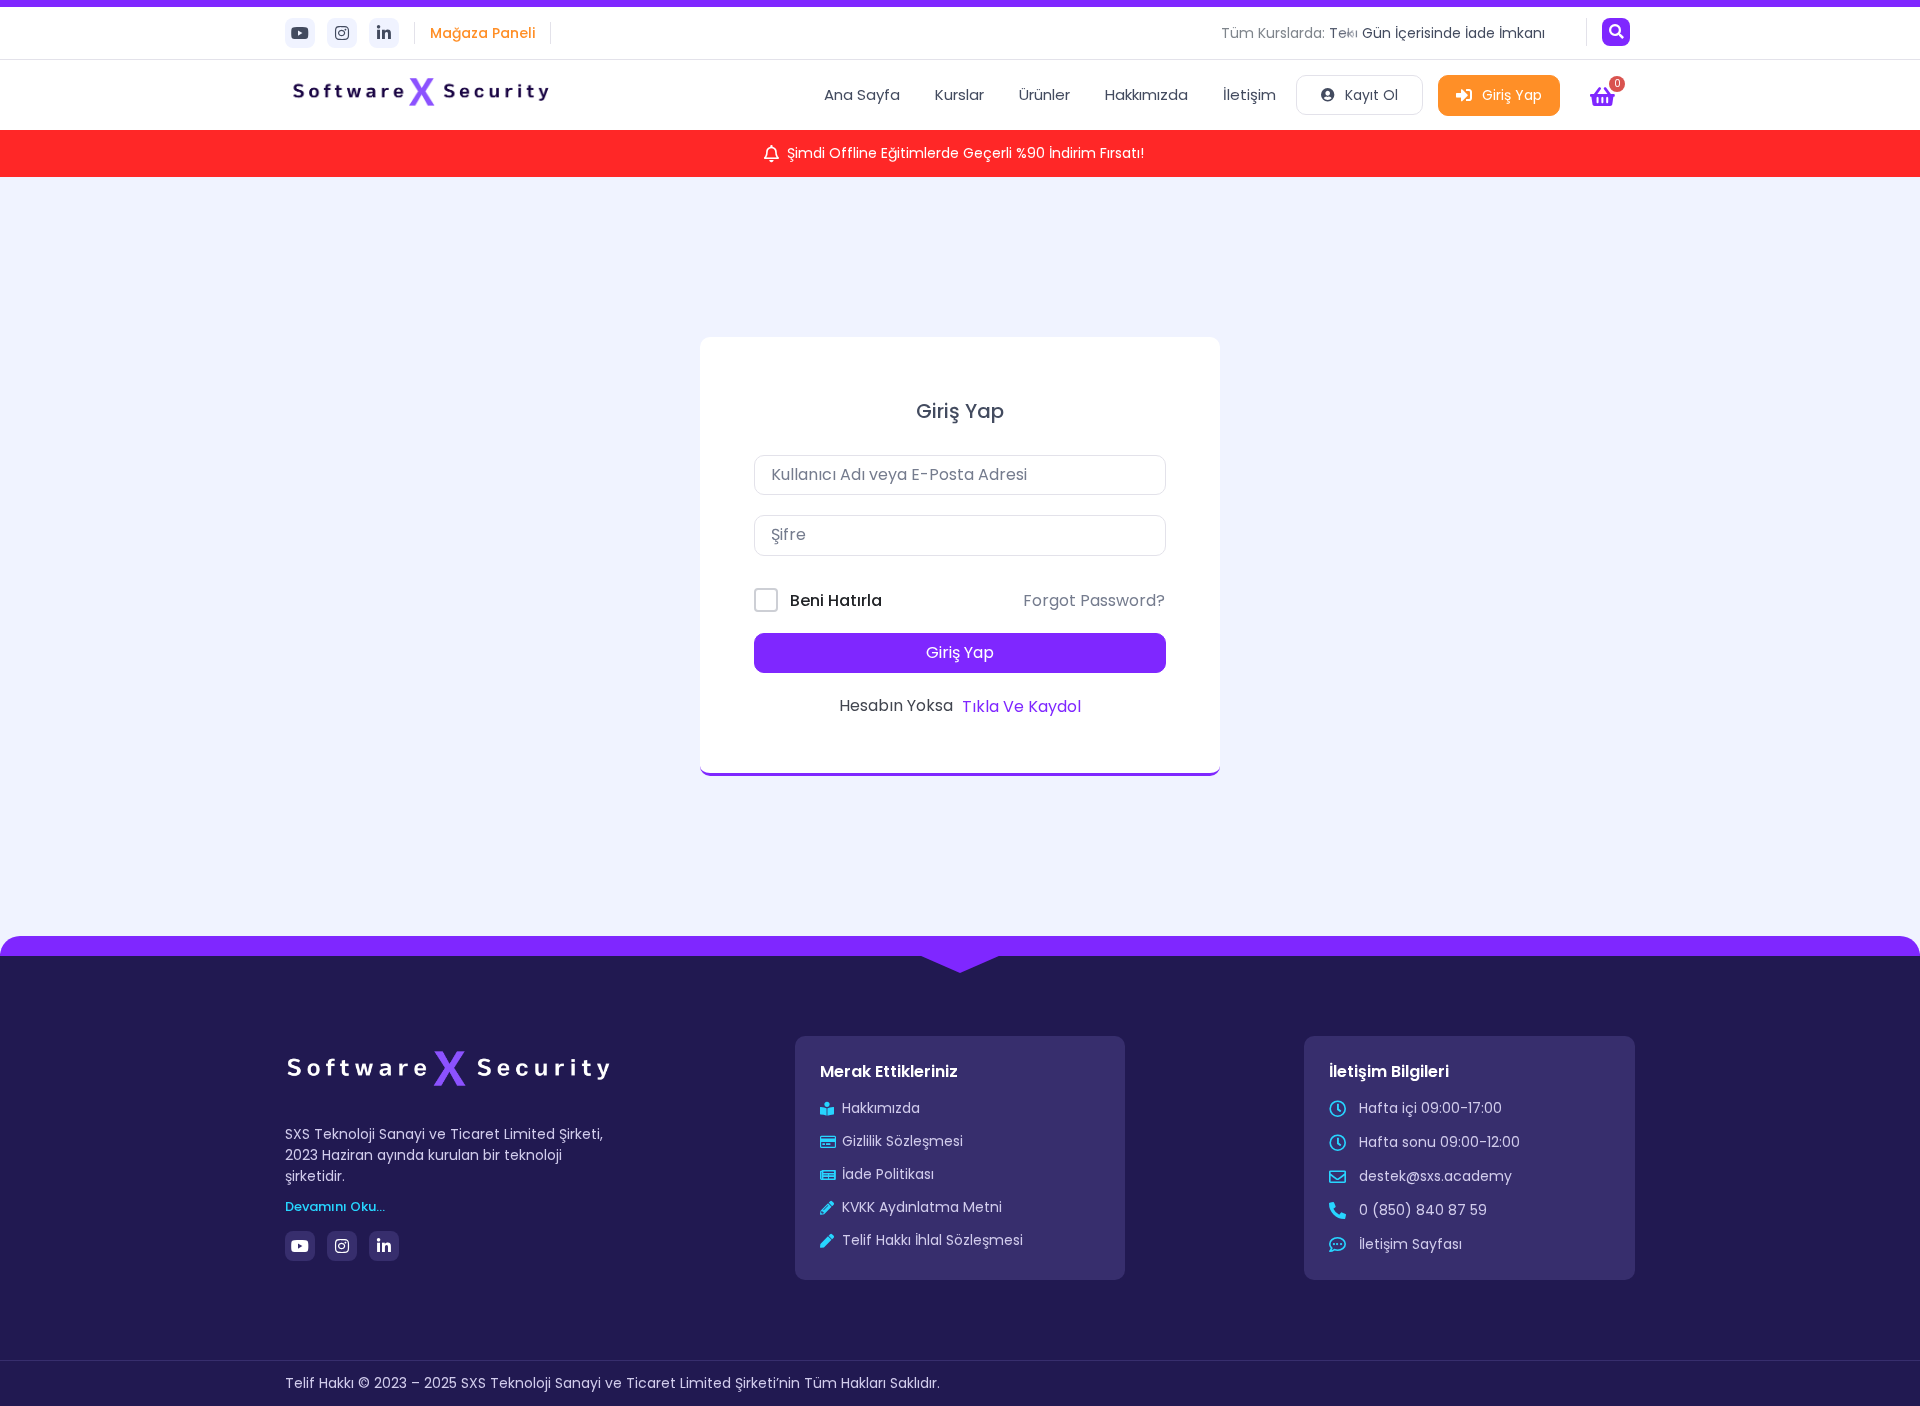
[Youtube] (300, 33)
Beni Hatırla (836, 600)
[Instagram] (342, 33)
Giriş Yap (1512, 95)
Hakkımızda (1146, 94)
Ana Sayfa (862, 94)
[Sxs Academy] (422, 95)
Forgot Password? (1094, 600)
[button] (1616, 32)
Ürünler (1044, 94)
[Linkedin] (384, 33)
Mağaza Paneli (482, 33)
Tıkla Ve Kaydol (1021, 706)
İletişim (1249, 94)
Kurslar (959, 94)
